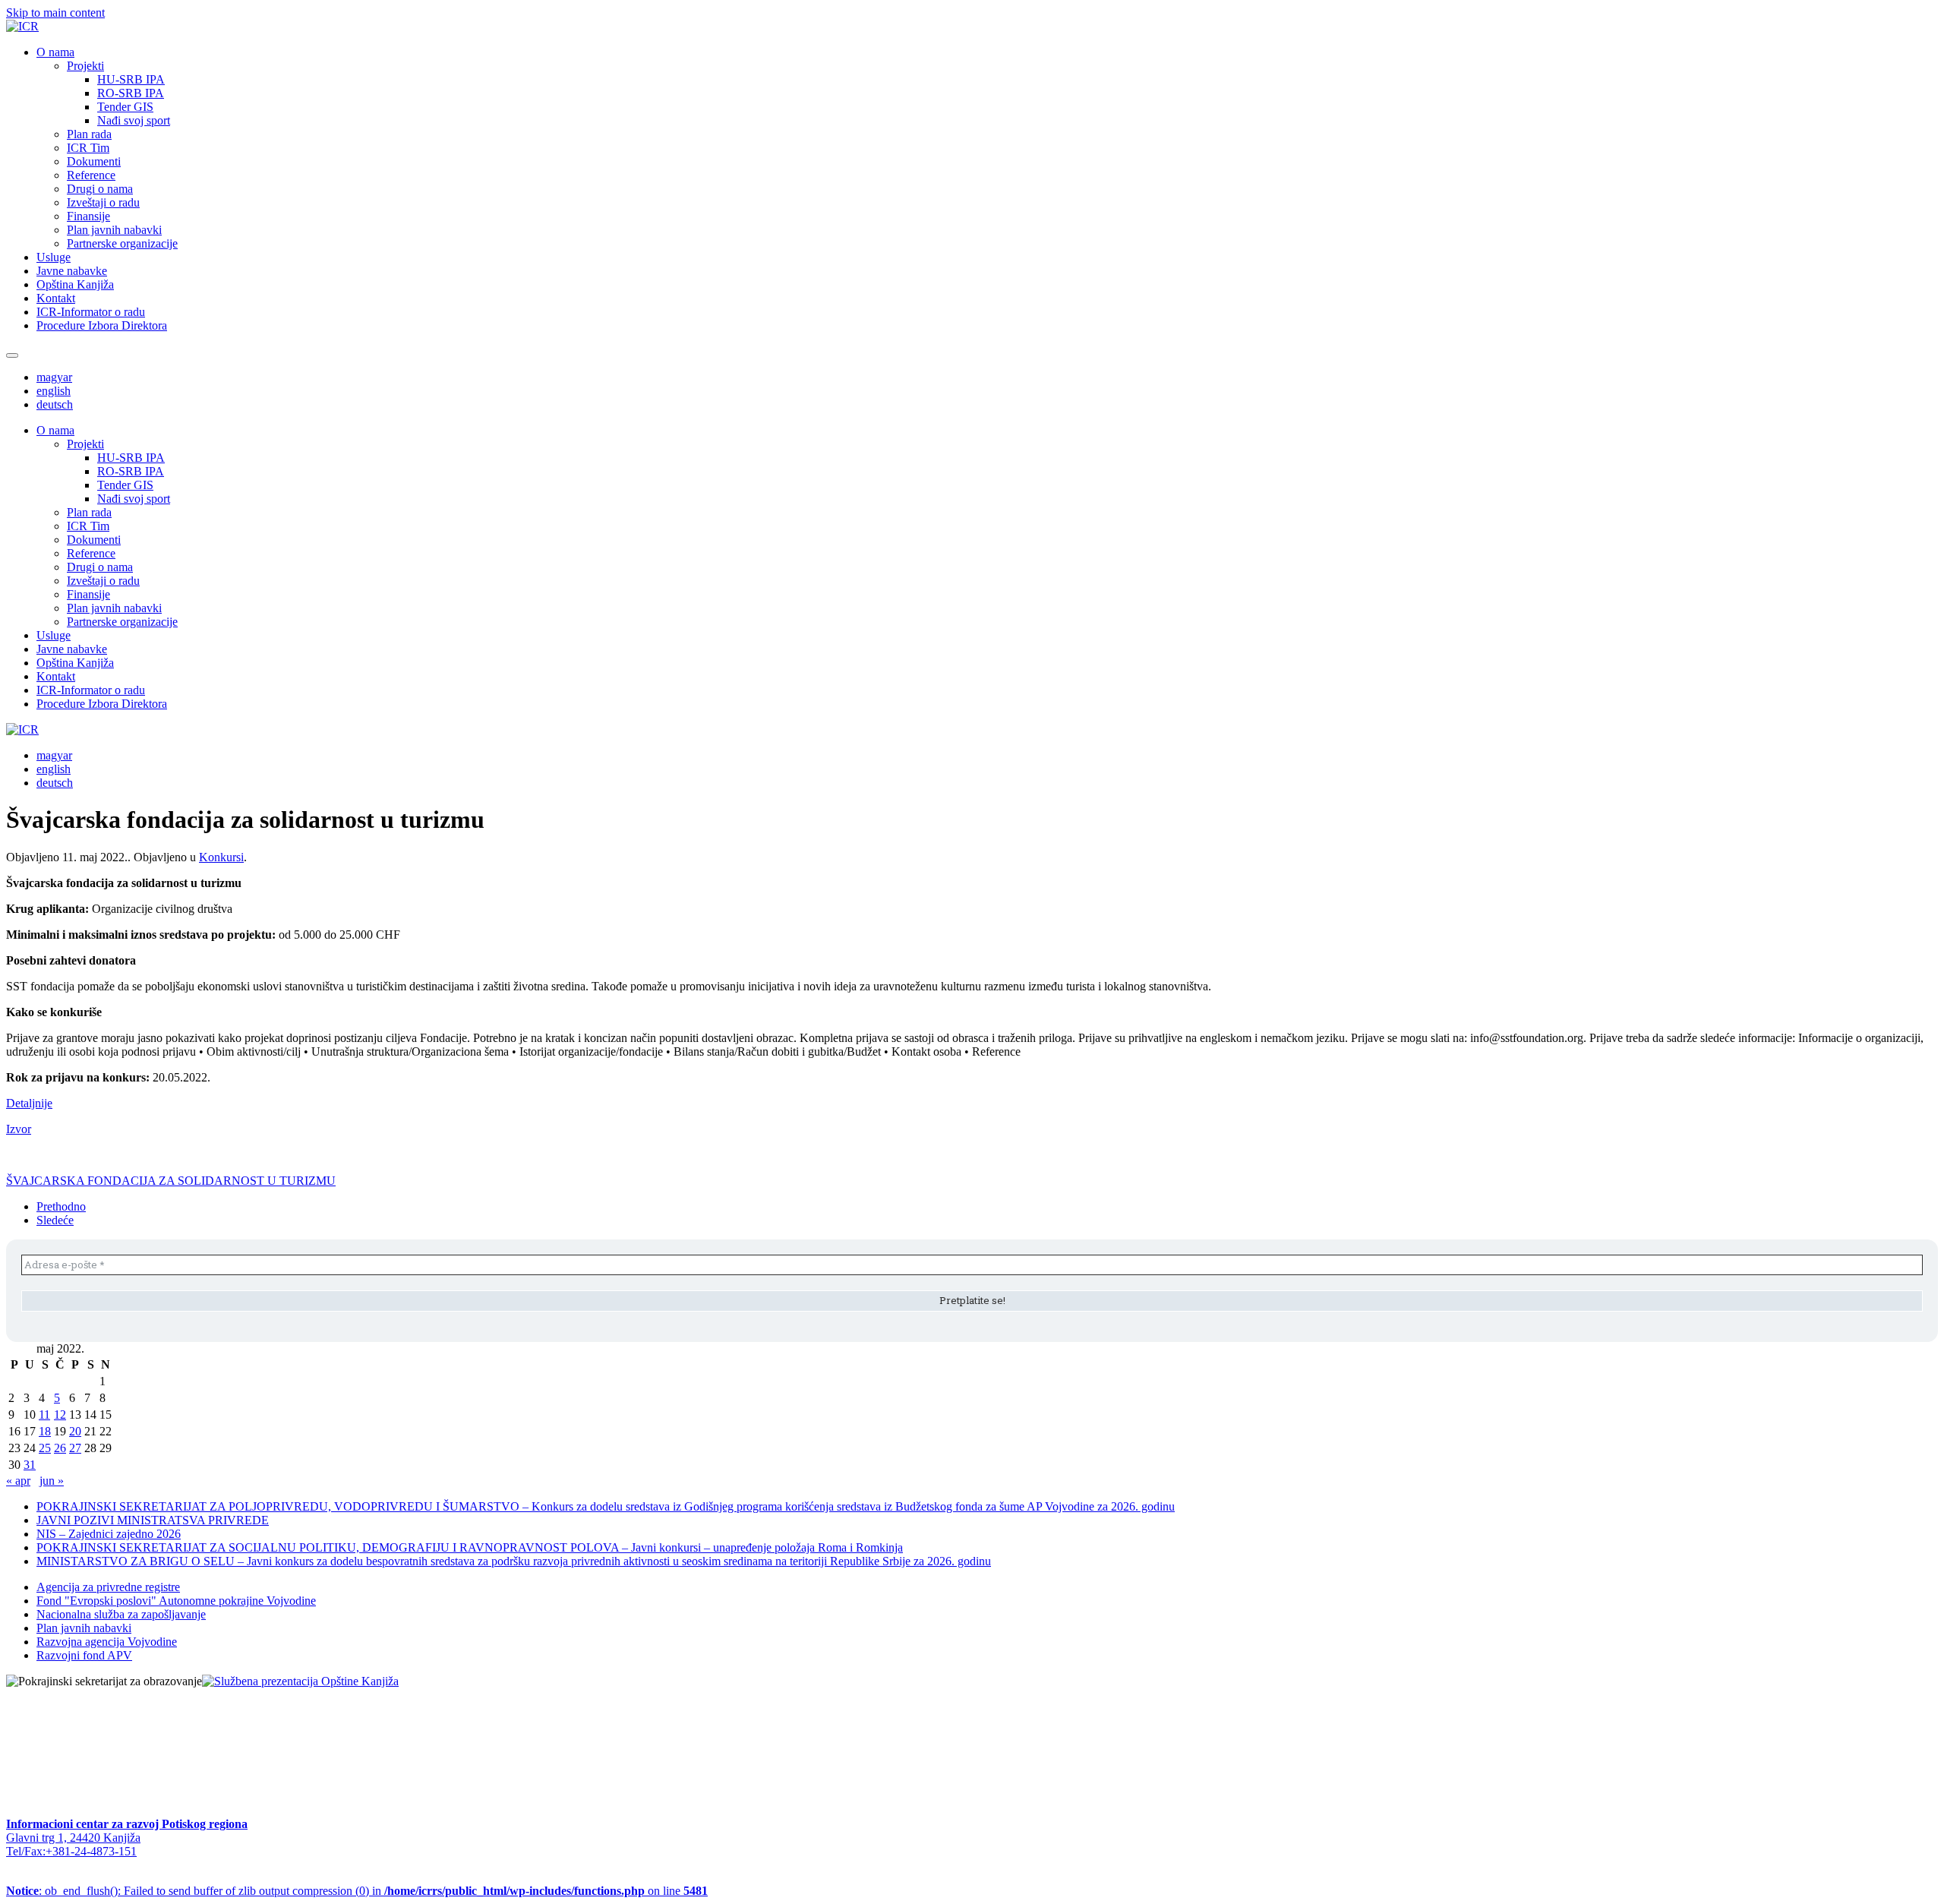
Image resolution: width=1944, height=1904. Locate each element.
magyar (54, 377)
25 (45, 1448)
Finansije (88, 216)
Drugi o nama (100, 189)
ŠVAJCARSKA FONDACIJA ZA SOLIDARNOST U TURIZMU (171, 1181)
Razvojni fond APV (84, 1655)
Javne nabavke (72, 271)
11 (44, 1415)
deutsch (55, 404)
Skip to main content (55, 13)
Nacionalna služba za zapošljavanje (121, 1614)
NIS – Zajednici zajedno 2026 (109, 1534)
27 (75, 1448)
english (54, 391)
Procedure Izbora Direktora (102, 325)
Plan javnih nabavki (114, 230)
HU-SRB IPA (131, 79)
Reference (91, 175)
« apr (18, 1481)
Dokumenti (94, 161)
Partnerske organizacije (122, 243)
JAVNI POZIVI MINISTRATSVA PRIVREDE (153, 1520)
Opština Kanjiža (75, 284)
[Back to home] (22, 26)
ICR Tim (88, 148)
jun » (52, 1481)
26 (60, 1448)
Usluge (54, 257)
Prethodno (61, 1206)
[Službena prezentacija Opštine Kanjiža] (300, 1681)
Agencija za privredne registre (108, 1587)
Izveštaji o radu (103, 202)
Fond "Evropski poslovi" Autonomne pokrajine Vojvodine (176, 1601)
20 (75, 1431)
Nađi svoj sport (134, 120)
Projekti (85, 66)
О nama (55, 52)
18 (45, 1431)
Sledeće (55, 1220)
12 (60, 1415)
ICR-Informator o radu (91, 312)
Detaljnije (29, 1103)
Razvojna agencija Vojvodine (107, 1642)
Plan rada (89, 134)
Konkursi (221, 857)
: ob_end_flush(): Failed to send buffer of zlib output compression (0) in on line (357, 1891)
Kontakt (56, 298)
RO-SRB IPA (131, 93)
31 (30, 1465)
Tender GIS (125, 107)
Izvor (19, 1129)
